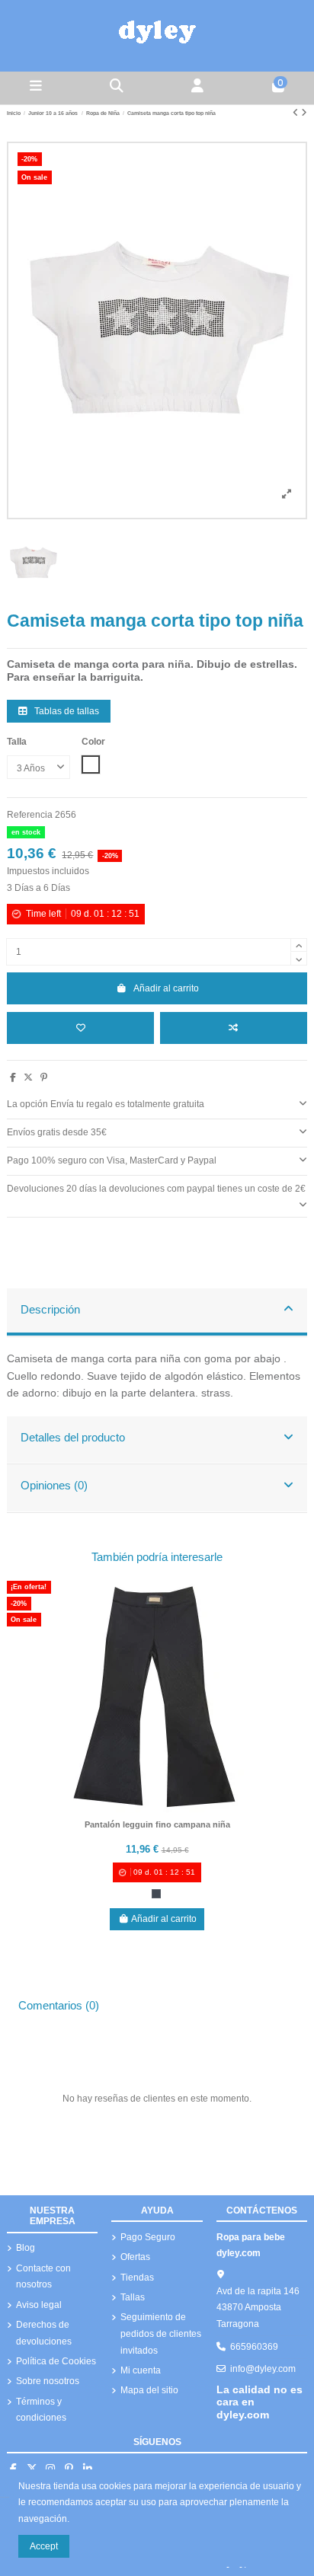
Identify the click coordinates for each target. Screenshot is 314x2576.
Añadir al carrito (166, 988)
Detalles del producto (73, 1438)
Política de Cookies (56, 2361)
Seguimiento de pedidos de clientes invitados (161, 2333)
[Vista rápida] (175, 1808)
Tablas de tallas (66, 711)
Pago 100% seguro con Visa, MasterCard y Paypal (112, 1160)
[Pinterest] (44, 1077)
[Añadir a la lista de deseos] (80, 1028)
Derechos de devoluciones (44, 2333)
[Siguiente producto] (304, 113)
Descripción (50, 1310)
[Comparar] (156, 1808)
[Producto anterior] (297, 113)
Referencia (30, 815)
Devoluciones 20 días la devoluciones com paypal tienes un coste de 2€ (156, 1189)
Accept (44, 2546)
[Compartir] (13, 1077)
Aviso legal (39, 2305)
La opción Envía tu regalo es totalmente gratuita (106, 1104)
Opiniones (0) (54, 1486)
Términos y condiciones (41, 2410)
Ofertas (135, 2257)
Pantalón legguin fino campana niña (157, 1824)
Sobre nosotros (48, 2381)
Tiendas (137, 2278)
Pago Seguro (148, 2237)
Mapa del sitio (149, 2390)
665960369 (254, 2347)
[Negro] (156, 1894)
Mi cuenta (141, 2370)
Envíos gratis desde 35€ (57, 1132)
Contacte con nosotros (43, 2277)
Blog (26, 2248)
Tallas (133, 2297)
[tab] (157, 1105)
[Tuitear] (28, 1077)
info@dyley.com (263, 2369)
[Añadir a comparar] (234, 1028)
